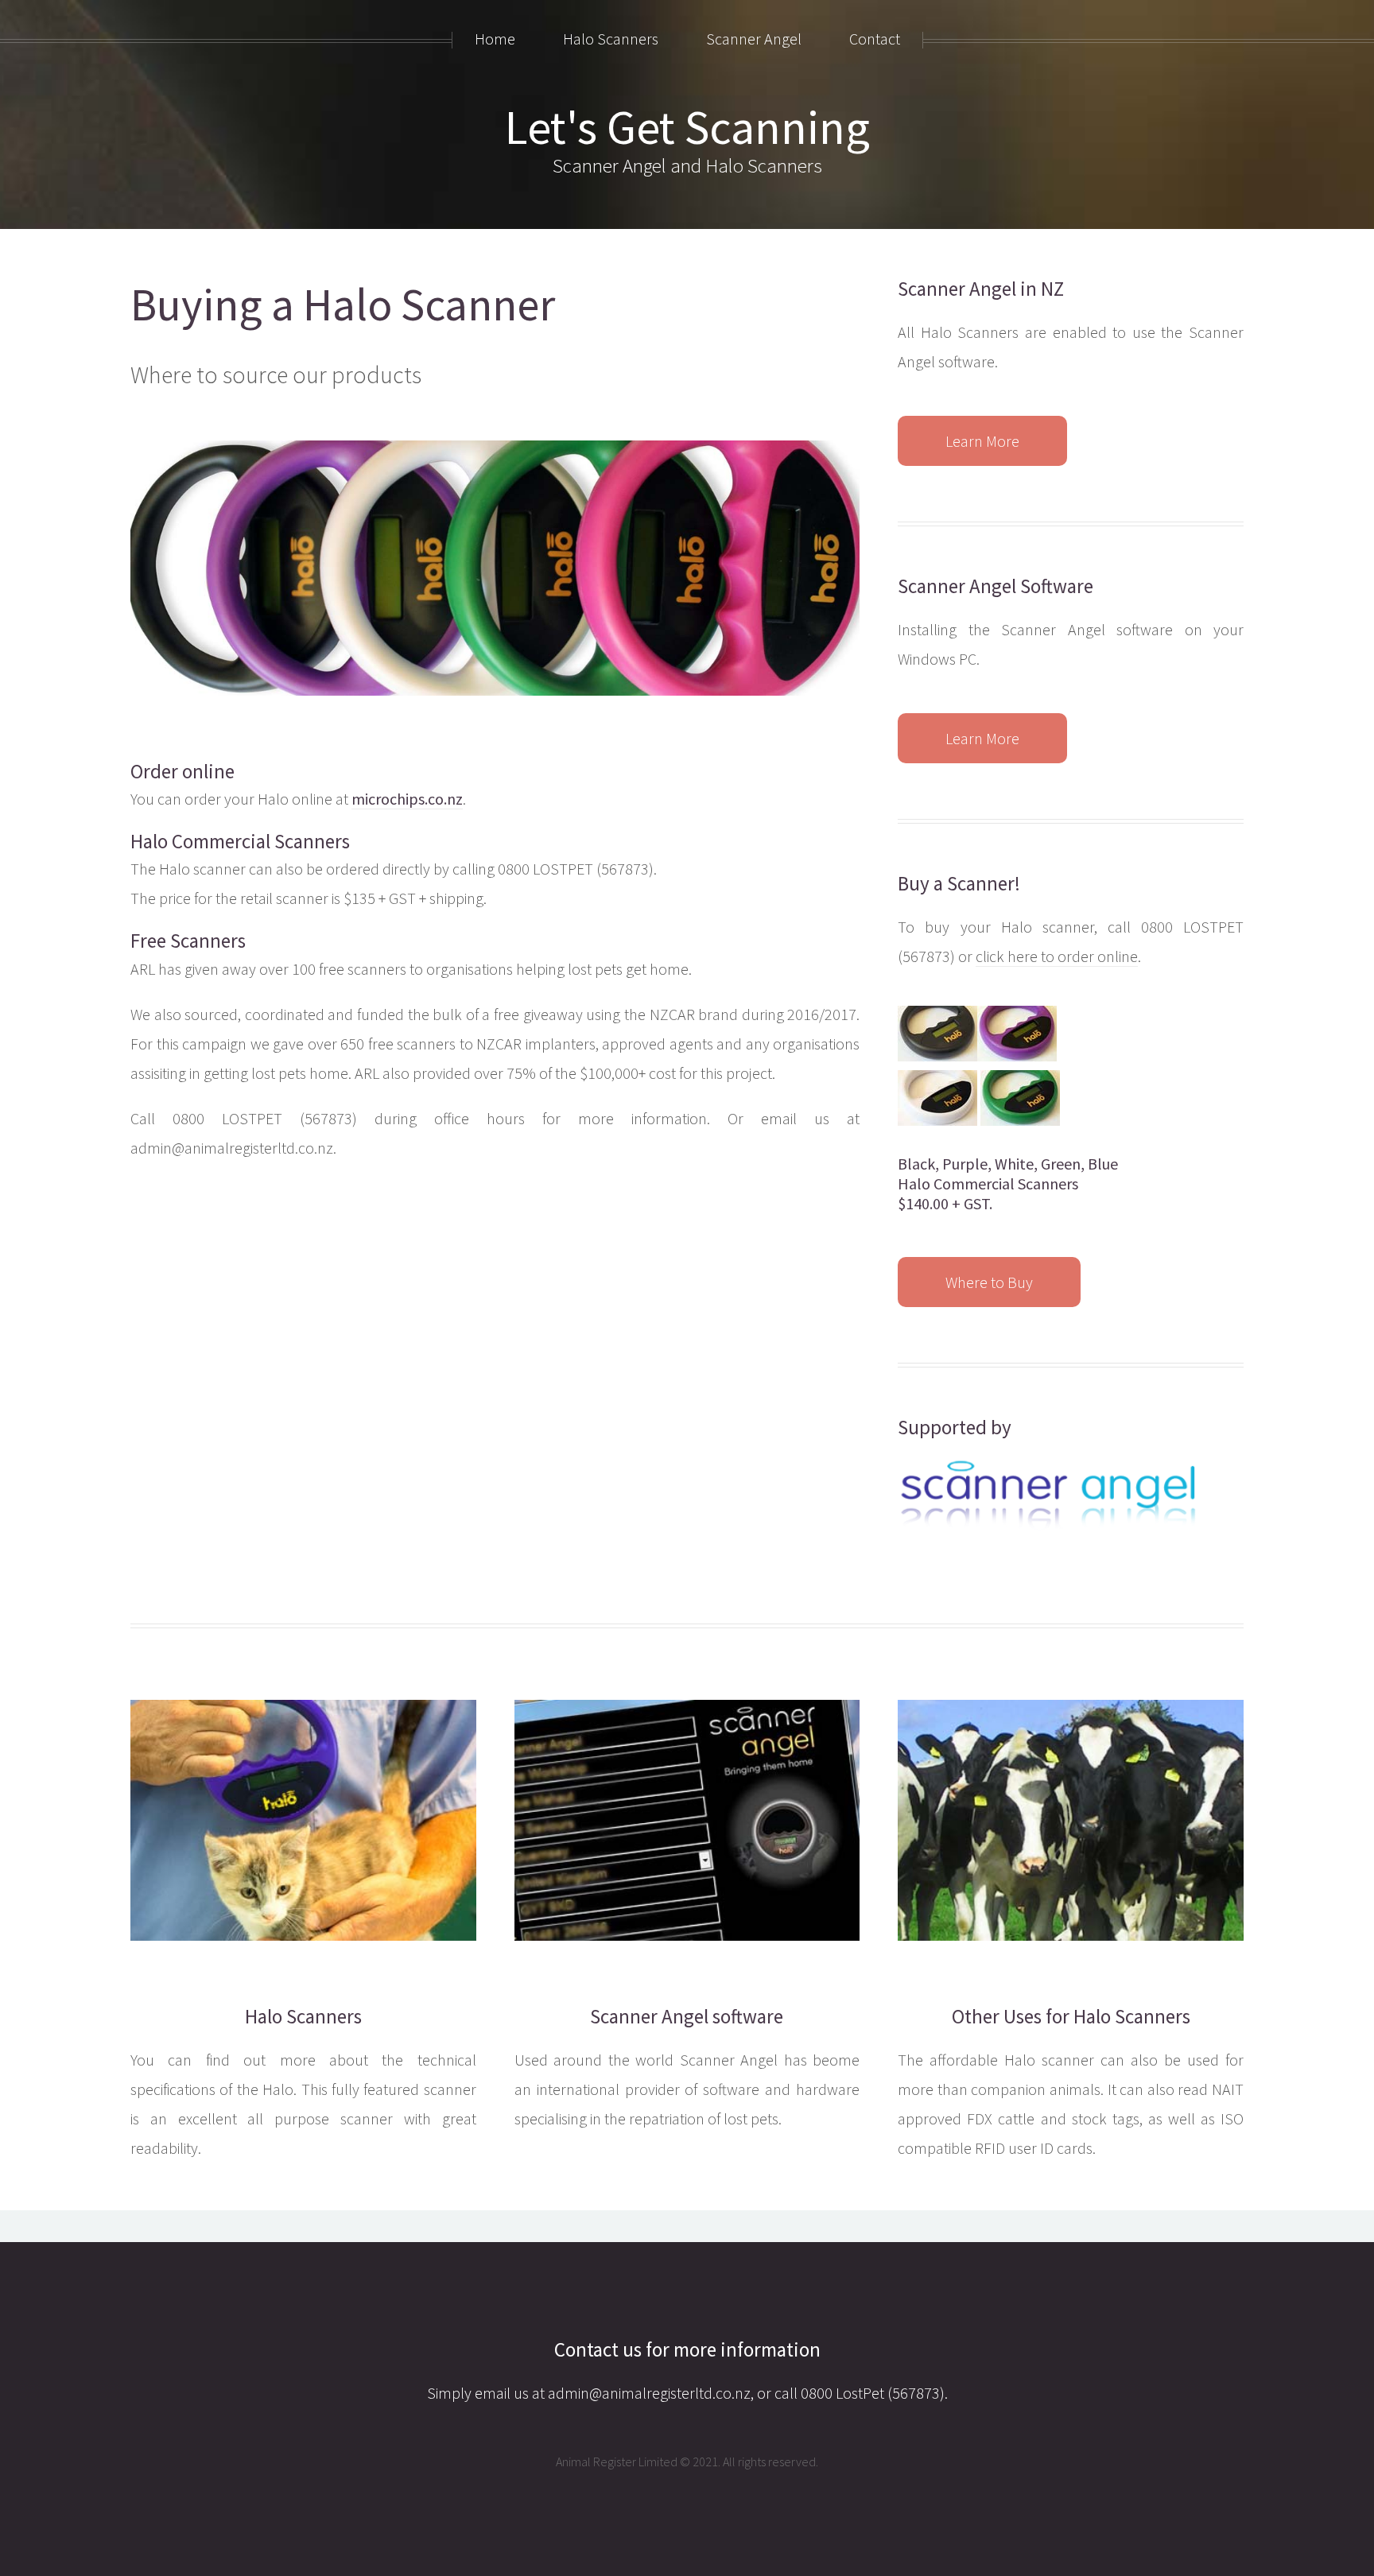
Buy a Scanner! (959, 883)
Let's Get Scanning (687, 127)
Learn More (982, 441)
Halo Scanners (303, 2016)
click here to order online (1057, 956)
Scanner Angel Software (996, 586)
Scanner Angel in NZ (981, 289)
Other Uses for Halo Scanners (1071, 2016)
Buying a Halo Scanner (343, 305)
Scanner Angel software (687, 2016)
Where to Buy (989, 1282)
